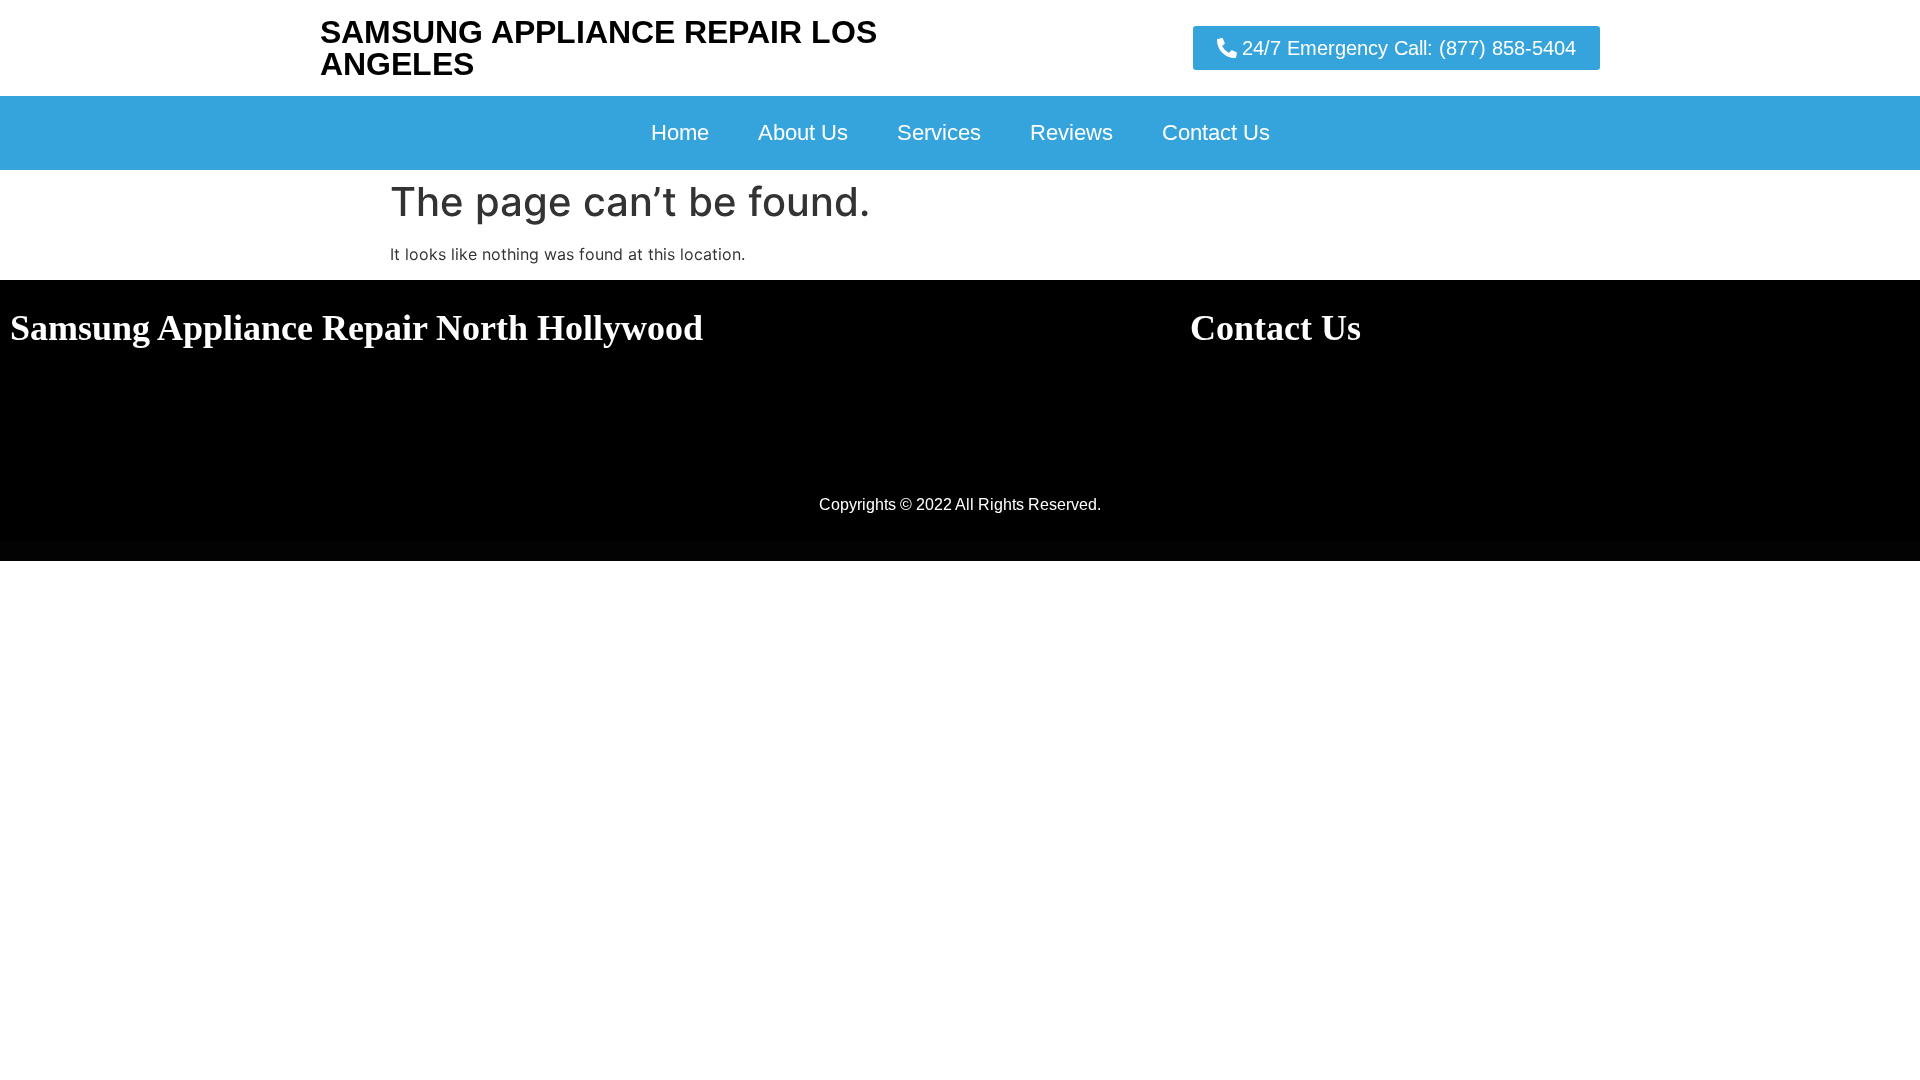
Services (939, 132)
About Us (803, 132)
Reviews (1071, 132)
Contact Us (1216, 132)
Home (680, 132)
